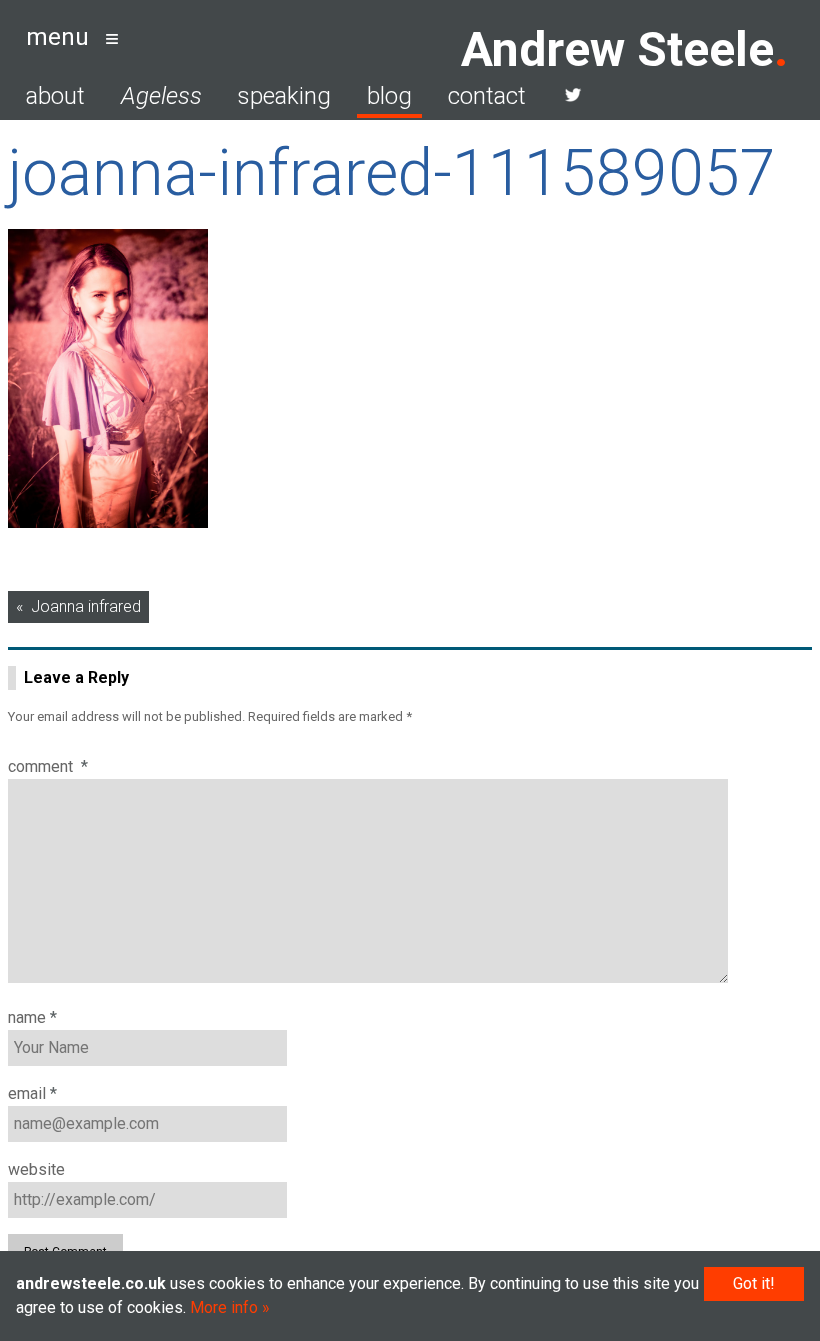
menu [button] (57, 37)
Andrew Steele (617, 49)
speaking (284, 96)
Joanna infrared (86, 606)
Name (32, 1017)
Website (36, 1169)
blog (389, 96)
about (55, 96)
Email (32, 1093)
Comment (48, 766)
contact (487, 96)
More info (224, 1307)
